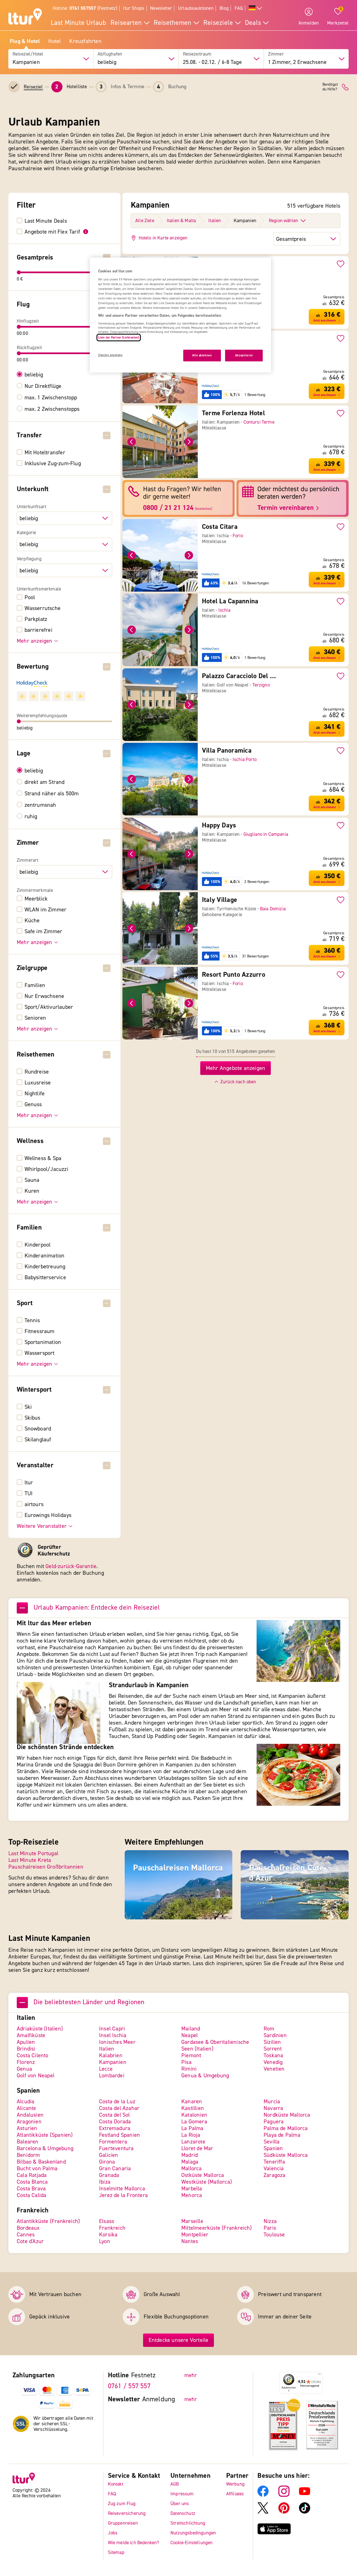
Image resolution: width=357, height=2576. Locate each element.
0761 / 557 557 (129, 2386)
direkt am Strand (45, 782)
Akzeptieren (244, 355)
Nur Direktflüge (43, 386)
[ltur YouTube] (305, 2495)
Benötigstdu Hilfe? (330, 87)
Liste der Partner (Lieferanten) (119, 338)
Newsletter (161, 8)
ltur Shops (134, 8)
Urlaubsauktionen (196, 8)
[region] (180, 315)
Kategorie (26, 533)
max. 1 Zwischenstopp (51, 398)
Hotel (55, 41)
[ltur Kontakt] (345, 87)
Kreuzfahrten (85, 41)
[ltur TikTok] (305, 2512)
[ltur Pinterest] (284, 2512)
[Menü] (319, 2375)
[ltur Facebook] (263, 2495)
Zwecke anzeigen (110, 355)
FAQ (239, 8)
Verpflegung (29, 559)
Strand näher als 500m (52, 794)
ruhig (31, 817)
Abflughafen (110, 54)
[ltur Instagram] (284, 2495)
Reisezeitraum (197, 54)
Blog (224, 8)
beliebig (34, 375)
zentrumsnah (40, 805)
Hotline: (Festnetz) (85, 8)
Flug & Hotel (25, 41)
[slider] (19, 272)
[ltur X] (263, 2512)
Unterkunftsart (32, 507)
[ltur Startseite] (25, 17)
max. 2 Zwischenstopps (52, 409)
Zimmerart (28, 860)
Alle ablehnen (202, 355)
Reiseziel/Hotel (28, 54)
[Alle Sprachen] (255, 9)
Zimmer (276, 54)
